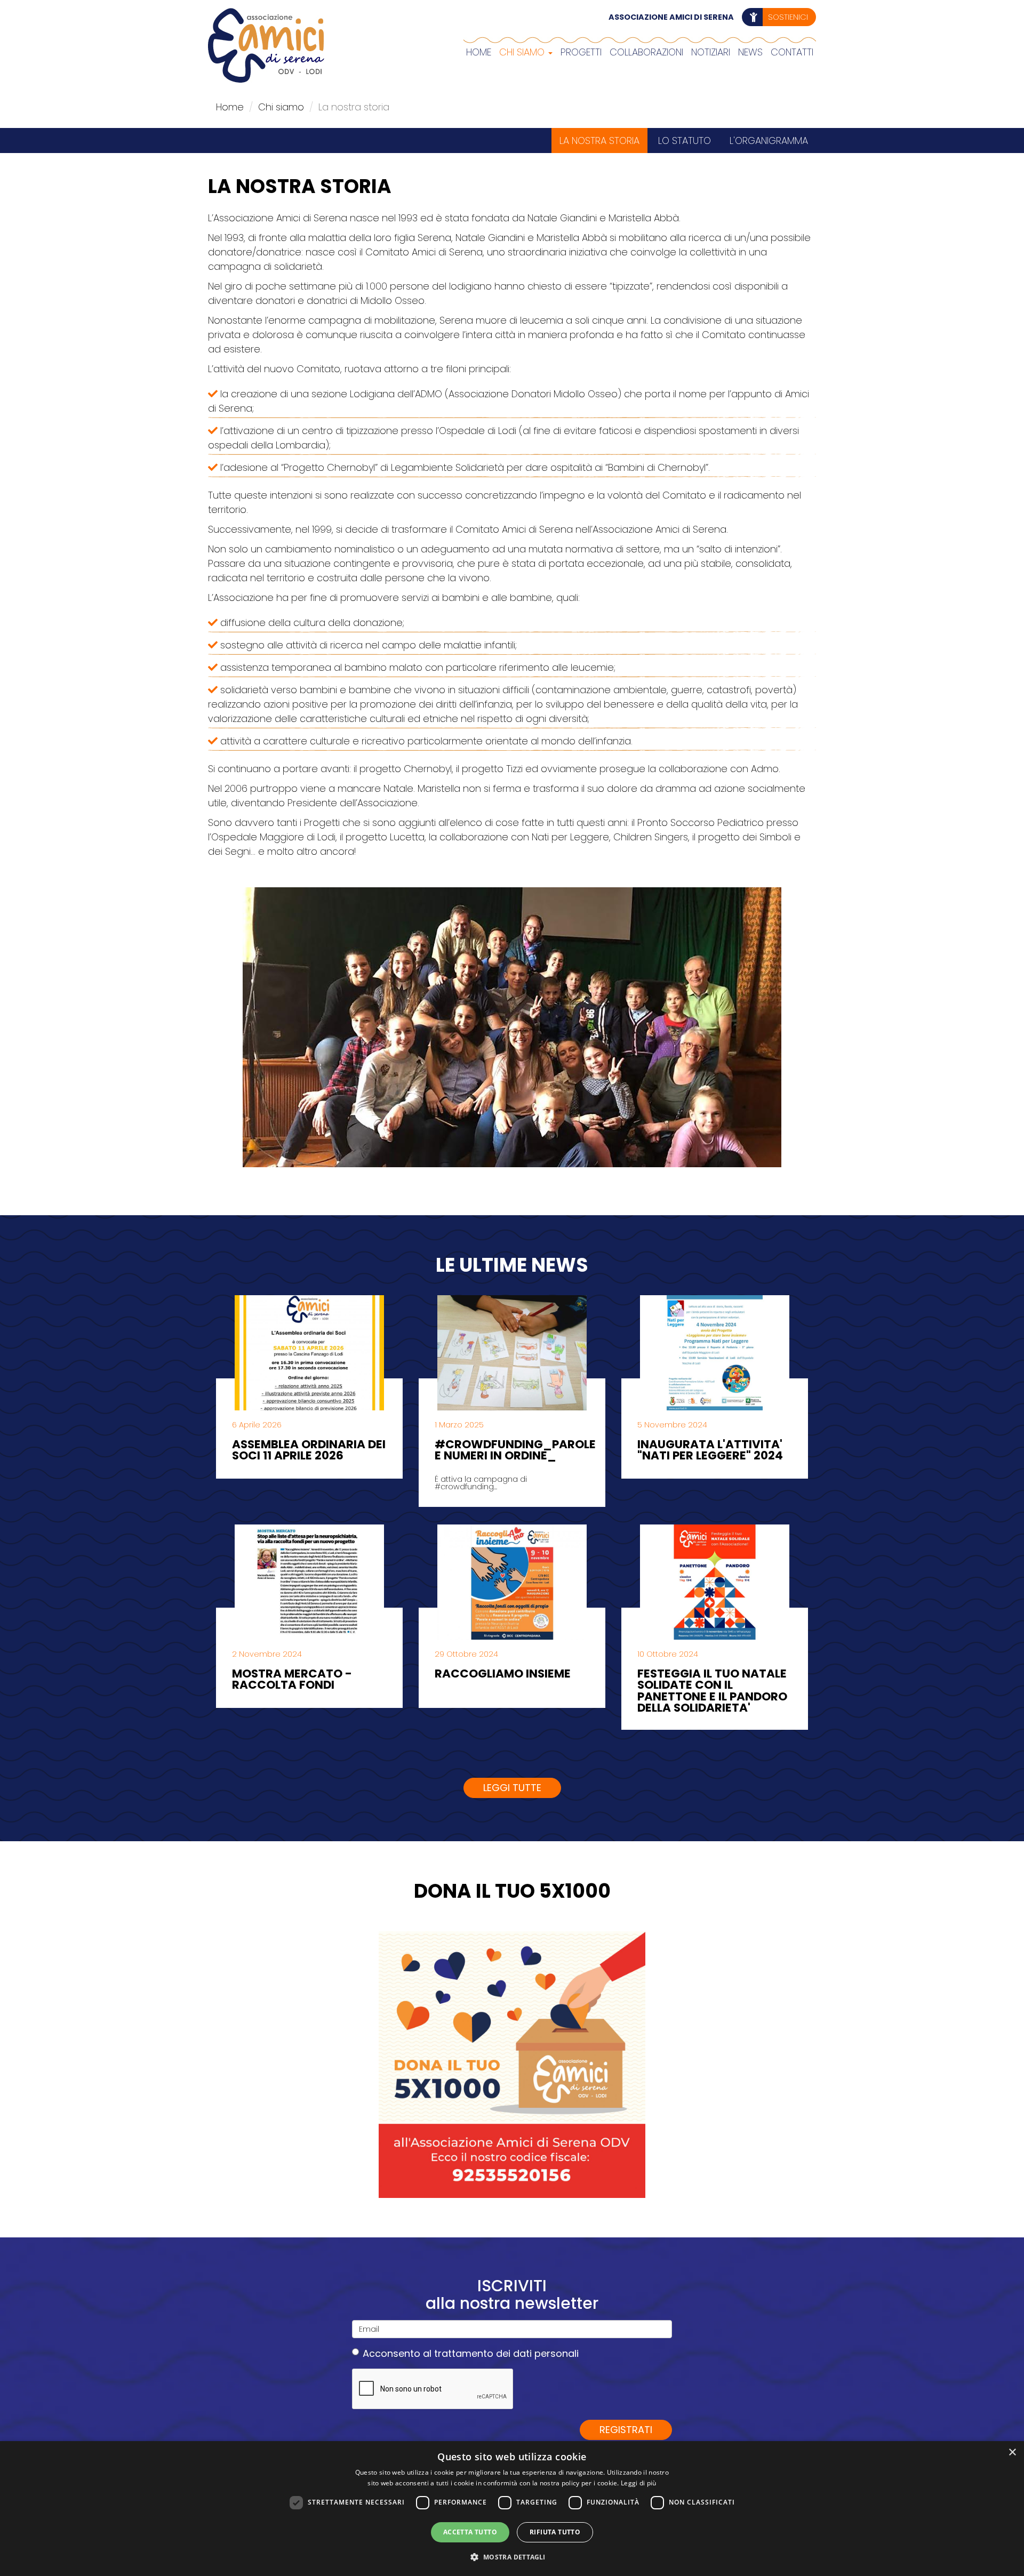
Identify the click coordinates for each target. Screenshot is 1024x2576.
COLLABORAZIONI (646, 52)
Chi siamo (523, 52)
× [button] (1012, 2453)
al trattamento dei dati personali (501, 2353)
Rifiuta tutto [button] (555, 2532)
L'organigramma (769, 141)
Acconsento (471, 2353)
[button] (512, 2557)
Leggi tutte (512, 1788)
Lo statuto (685, 141)
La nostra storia (599, 141)
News (750, 52)
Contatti (792, 52)
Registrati (626, 2430)
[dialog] (512, 2509)
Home (479, 52)
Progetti (581, 52)
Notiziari (711, 52)
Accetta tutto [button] (470, 2532)
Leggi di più (639, 2483)
